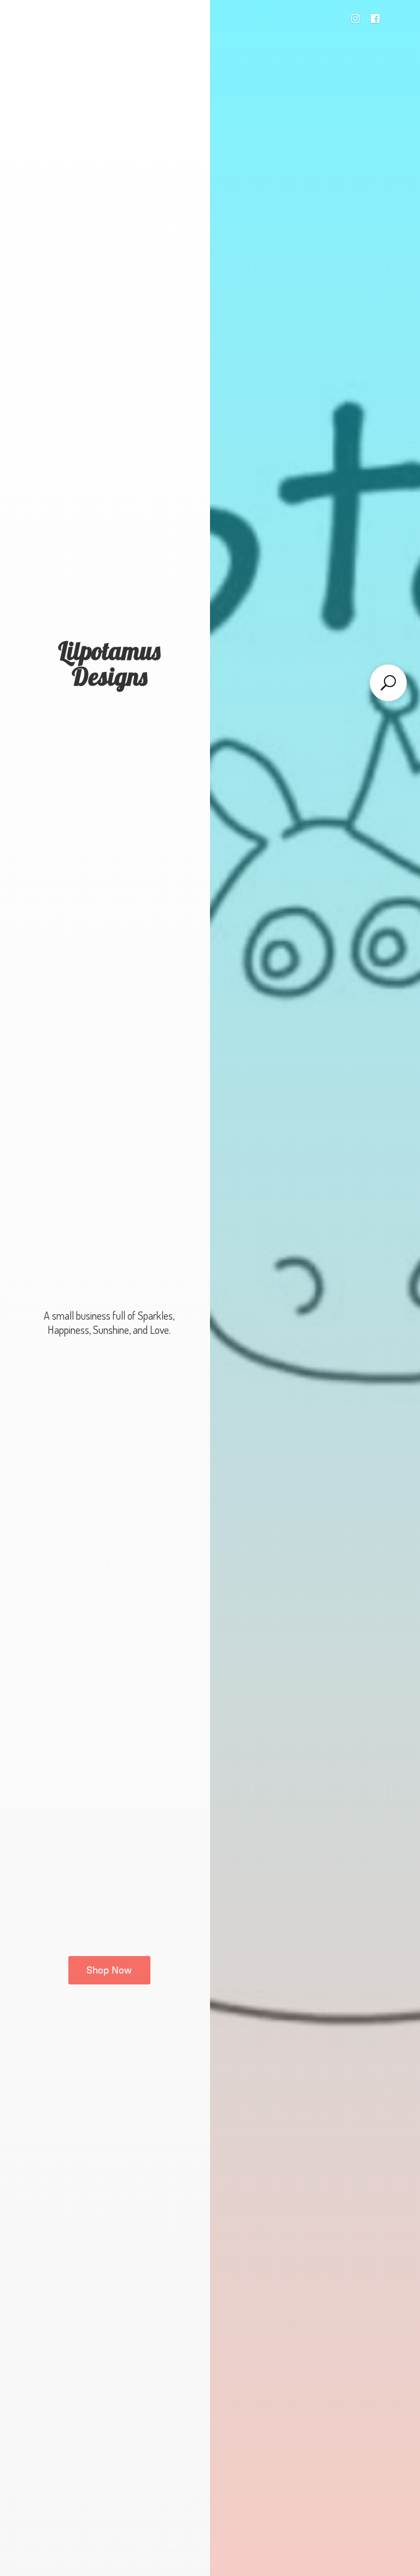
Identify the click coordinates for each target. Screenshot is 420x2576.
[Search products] (388, 683)
